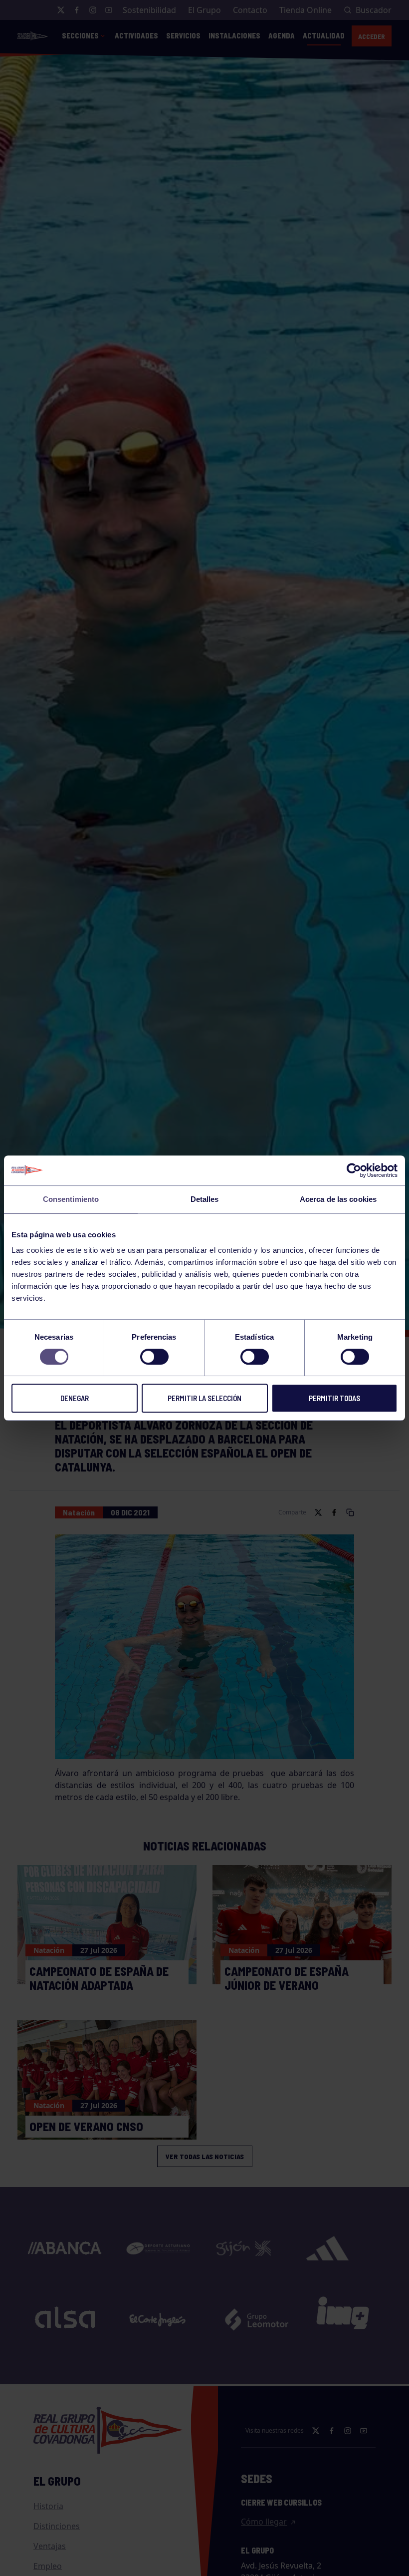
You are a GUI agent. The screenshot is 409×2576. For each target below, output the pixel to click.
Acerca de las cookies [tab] (338, 1199)
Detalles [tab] (205, 1199)
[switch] (154, 1357)
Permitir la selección (204, 1398)
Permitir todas (334, 1398)
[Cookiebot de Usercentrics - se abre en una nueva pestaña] (354, 1170)
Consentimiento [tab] (71, 1199)
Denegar (75, 1398)
